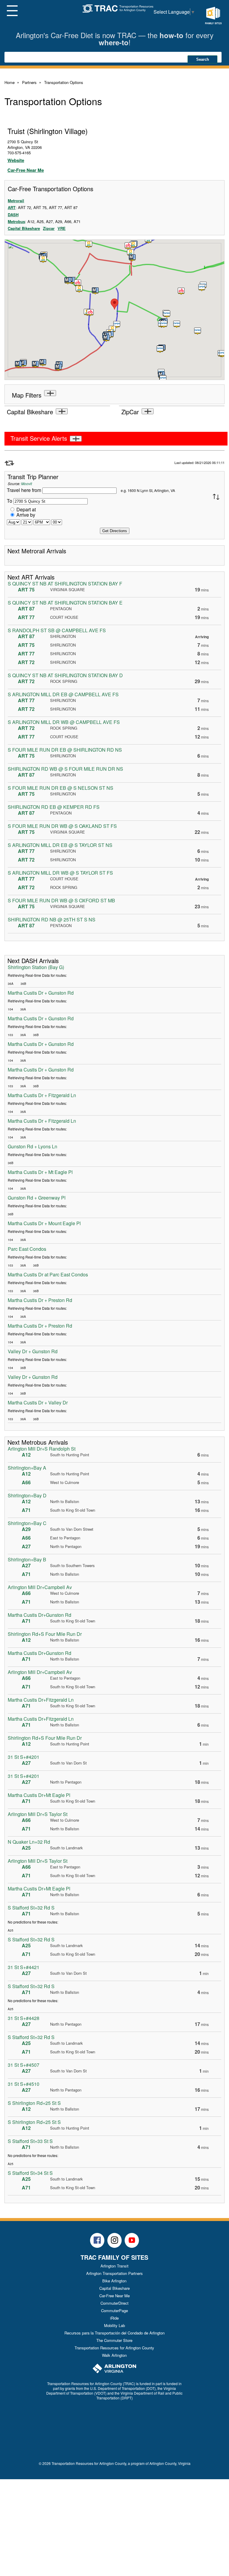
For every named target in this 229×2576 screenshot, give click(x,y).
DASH (13, 215)
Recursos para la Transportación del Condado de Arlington (114, 2333)
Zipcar (49, 228)
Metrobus (16, 221)
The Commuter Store (114, 2340)
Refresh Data (9, 463)
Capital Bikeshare (24, 228)
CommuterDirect (114, 2303)
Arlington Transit (114, 2266)
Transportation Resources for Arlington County (114, 2348)
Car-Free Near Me (26, 170)
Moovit (27, 483)
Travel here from (25, 490)
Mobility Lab (114, 2325)
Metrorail (16, 201)
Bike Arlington (114, 2281)
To (10, 501)
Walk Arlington (114, 2355)
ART (12, 207)
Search (203, 59)
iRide (114, 2318)
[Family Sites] (213, 16)
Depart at (26, 509)
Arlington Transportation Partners (114, 2273)
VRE (62, 228)
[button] (79, 289)
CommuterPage (114, 2311)
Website (16, 160)
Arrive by (26, 515)
